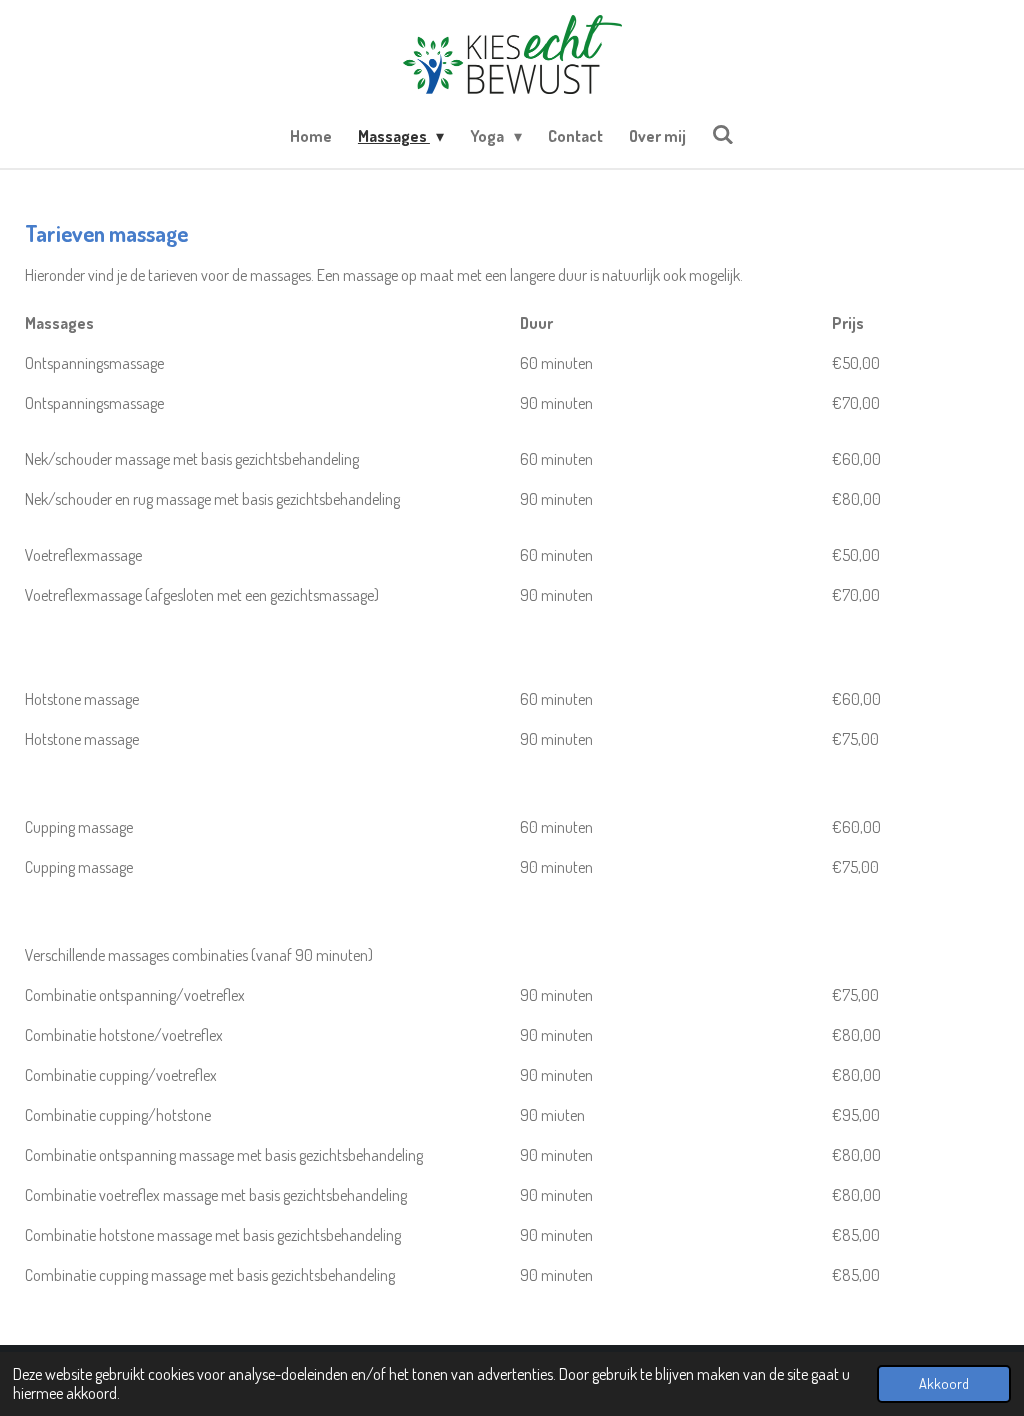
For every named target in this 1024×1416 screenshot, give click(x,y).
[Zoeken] (723, 134)
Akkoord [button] (944, 1383)
